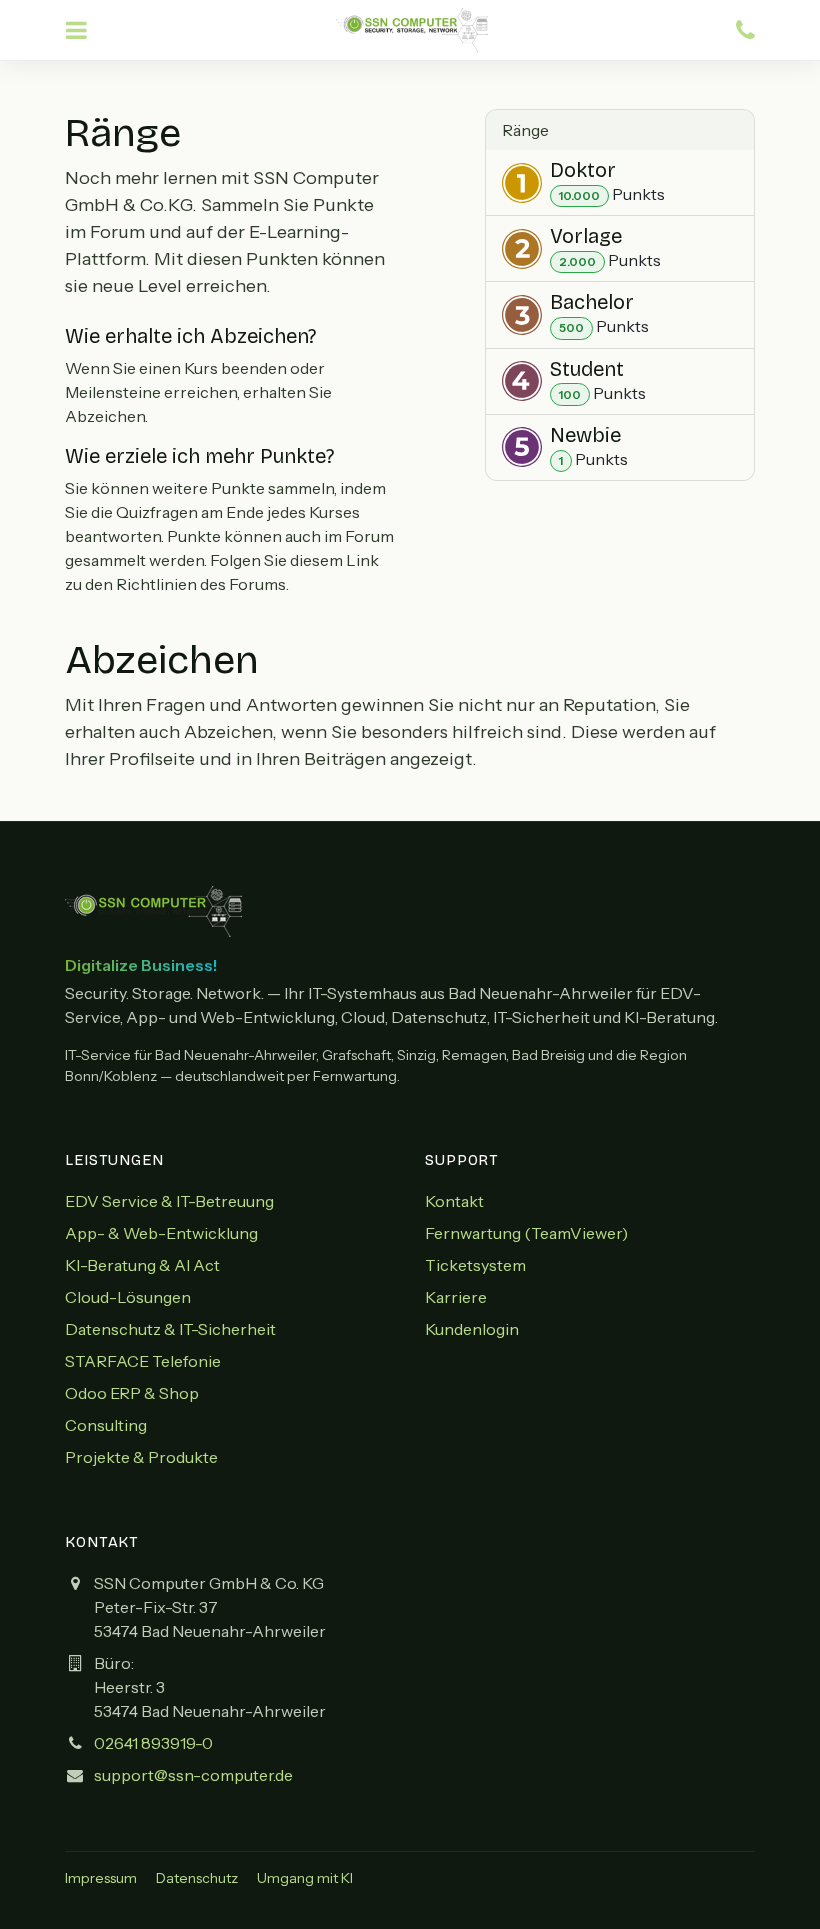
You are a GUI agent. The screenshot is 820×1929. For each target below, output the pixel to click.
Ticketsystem (475, 1265)
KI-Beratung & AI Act (142, 1265)
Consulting (106, 1425)
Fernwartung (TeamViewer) (526, 1233)
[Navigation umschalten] (76, 30)
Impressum (101, 1878)
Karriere (456, 1297)
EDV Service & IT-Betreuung (169, 1201)
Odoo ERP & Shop (132, 1393)
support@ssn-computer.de (193, 1775)
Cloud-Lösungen (128, 1297)
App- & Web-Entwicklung (161, 1233)
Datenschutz (197, 1878)
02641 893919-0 (153, 1743)
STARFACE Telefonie (143, 1361)
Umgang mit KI (305, 1878)
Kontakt (454, 1201)
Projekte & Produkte (141, 1457)
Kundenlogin (472, 1329)
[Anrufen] (745, 30)
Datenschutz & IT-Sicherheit (170, 1329)
